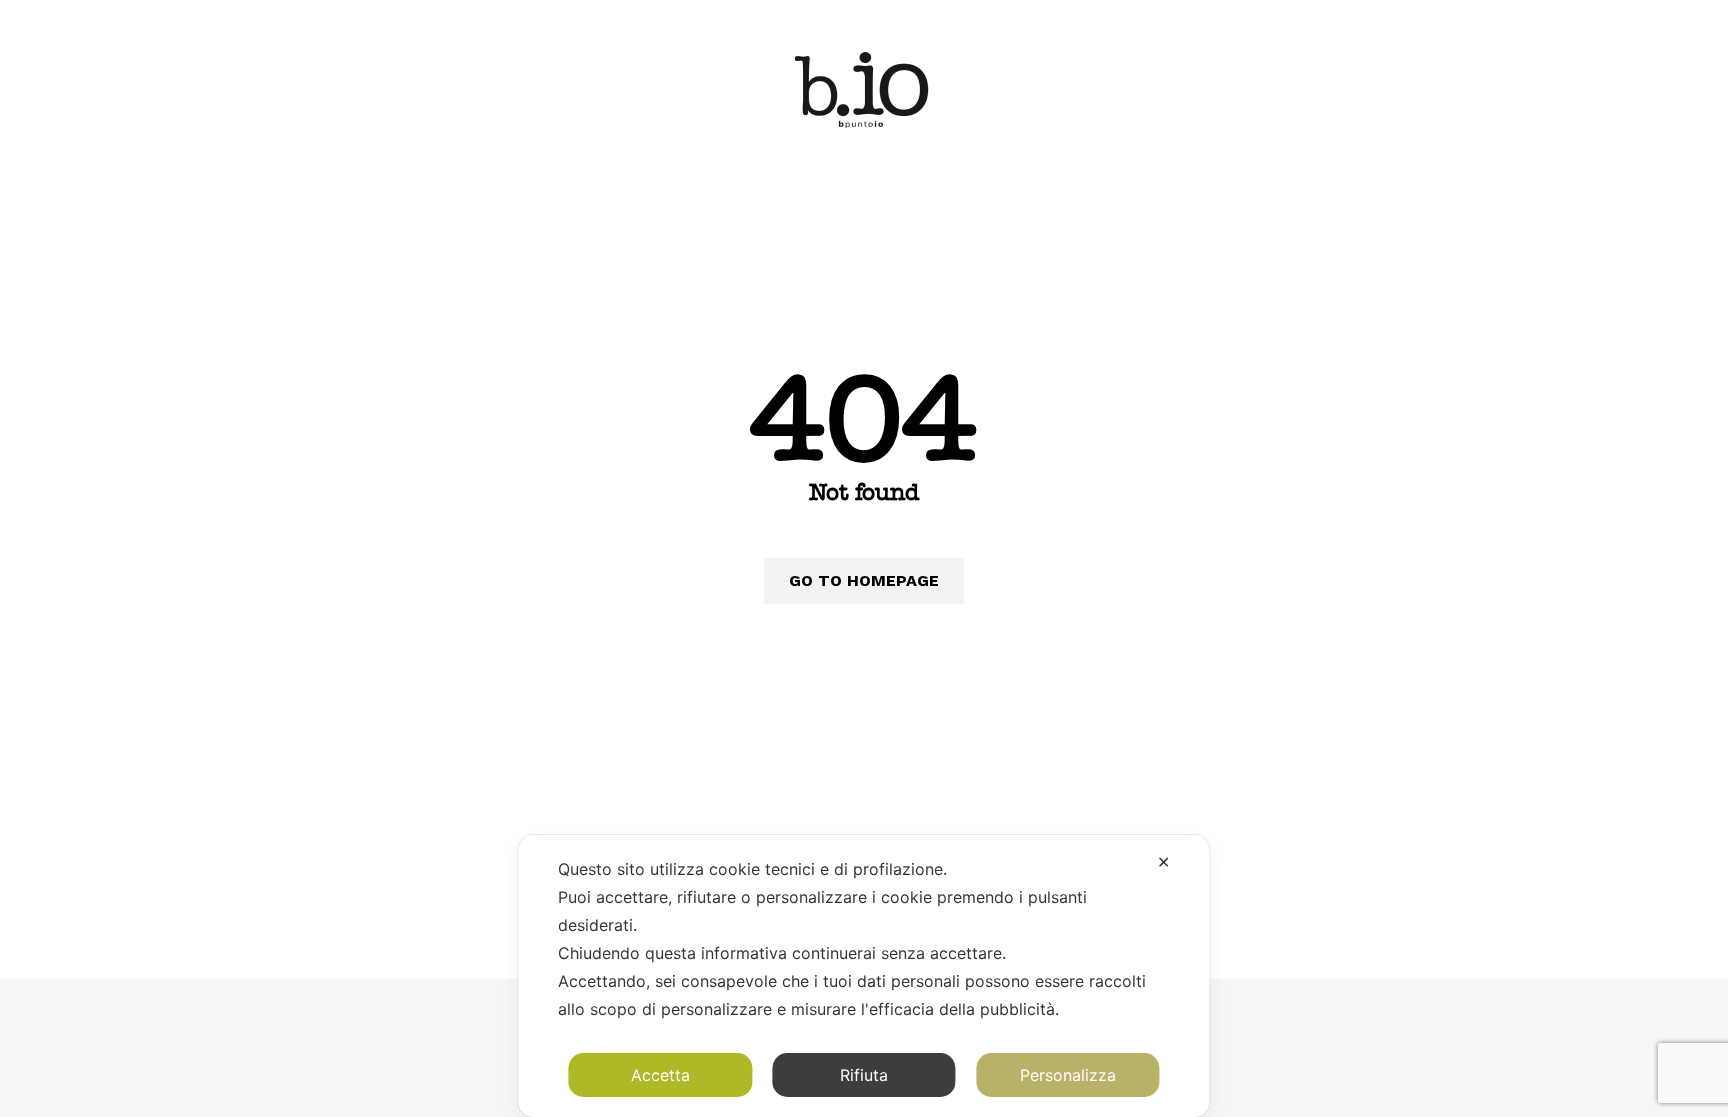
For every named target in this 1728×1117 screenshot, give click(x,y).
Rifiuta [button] (864, 1075)
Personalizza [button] (1068, 1075)
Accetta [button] (660, 1075)
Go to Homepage (864, 580)
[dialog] (863, 976)
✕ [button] (1163, 862)
